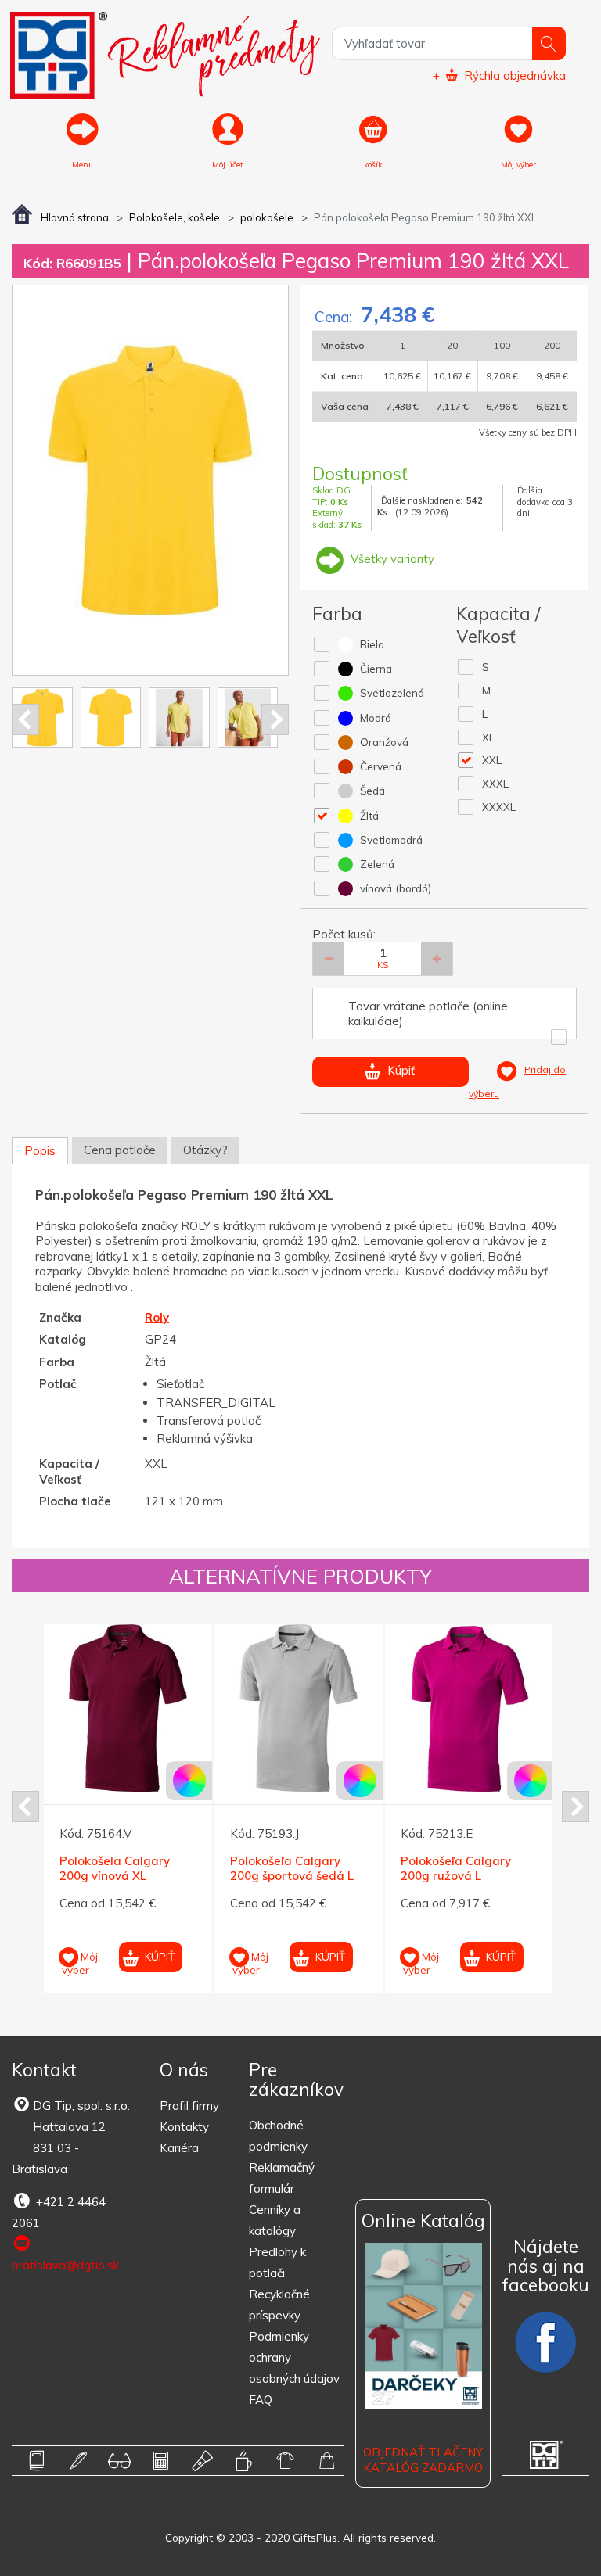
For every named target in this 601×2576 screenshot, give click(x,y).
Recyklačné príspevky (279, 2305)
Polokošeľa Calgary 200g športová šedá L (292, 1869)
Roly (157, 1317)
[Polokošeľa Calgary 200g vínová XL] (128, 1708)
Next (275, 719)
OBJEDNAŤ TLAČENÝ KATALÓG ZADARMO (423, 2460)
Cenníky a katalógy (275, 2220)
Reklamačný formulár (282, 2178)
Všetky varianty (391, 559)
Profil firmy (189, 2106)
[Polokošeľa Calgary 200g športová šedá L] (299, 1708)
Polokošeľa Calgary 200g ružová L (456, 1869)
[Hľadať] (549, 43)
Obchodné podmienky (278, 2136)
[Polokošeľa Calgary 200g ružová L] (469, 1708)
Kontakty (184, 2127)
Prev (25, 719)
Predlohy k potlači (277, 2262)
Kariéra (179, 2148)
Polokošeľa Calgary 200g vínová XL (115, 1869)
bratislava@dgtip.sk (65, 2265)
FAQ (261, 2400)
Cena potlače (120, 1150)
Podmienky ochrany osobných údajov (294, 2357)
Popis (40, 1151)
